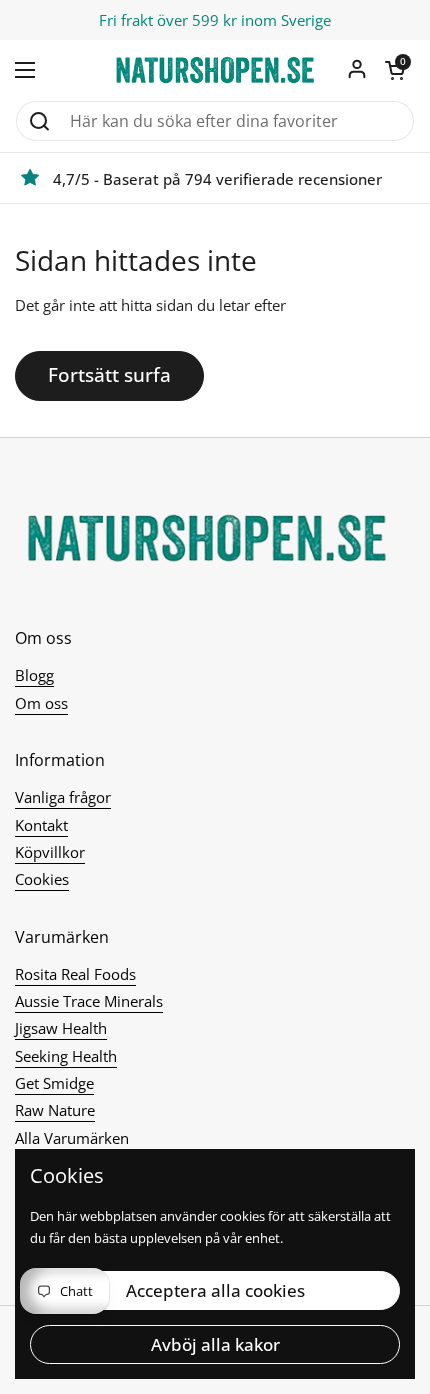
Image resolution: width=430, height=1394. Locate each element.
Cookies (42, 879)
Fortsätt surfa (109, 375)
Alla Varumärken (72, 1138)
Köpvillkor (50, 852)
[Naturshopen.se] (215, 70)
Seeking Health (66, 1056)
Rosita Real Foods (75, 974)
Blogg (34, 675)
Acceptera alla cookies (215, 1290)
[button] (395, 70)
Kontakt (41, 825)
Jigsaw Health (61, 1028)
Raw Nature (55, 1110)
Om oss (41, 703)
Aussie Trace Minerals (89, 1001)
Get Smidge (54, 1083)
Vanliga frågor (63, 797)
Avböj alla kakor (215, 1344)
